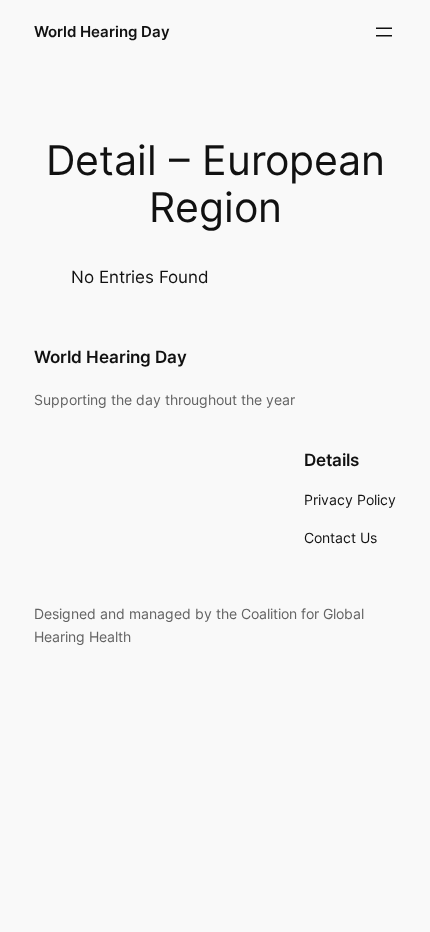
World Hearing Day (102, 32)
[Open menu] (384, 32)
